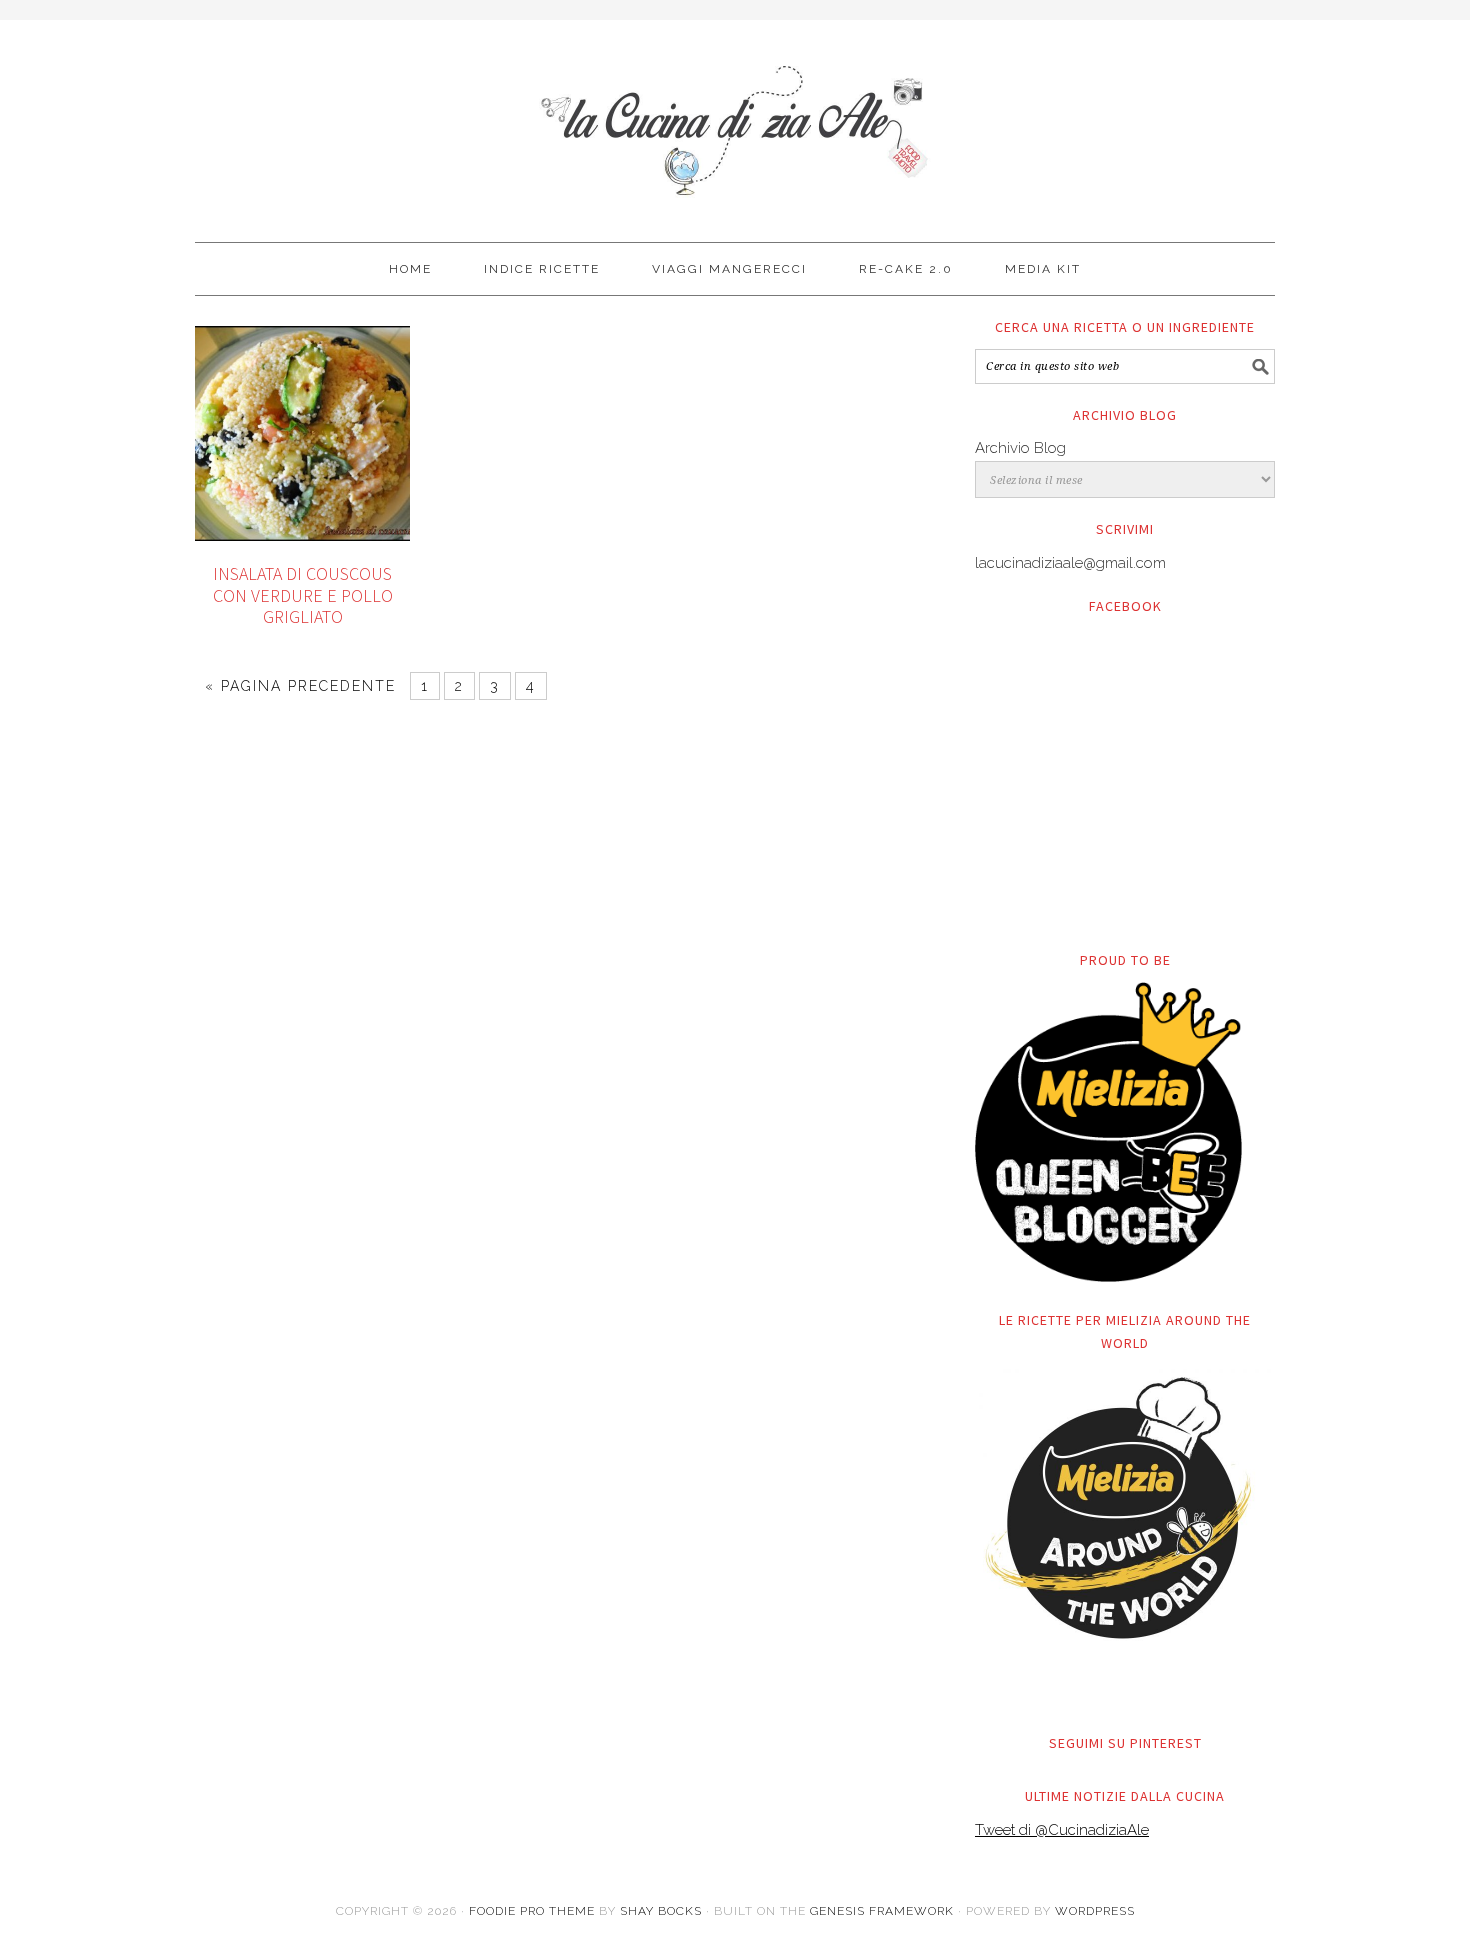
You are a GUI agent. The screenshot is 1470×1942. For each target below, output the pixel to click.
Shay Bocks (661, 1911)
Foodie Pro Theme (532, 1911)
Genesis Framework (882, 1911)
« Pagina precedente (300, 686)
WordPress (1095, 1911)
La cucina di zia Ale (735, 122)
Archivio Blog (1020, 448)
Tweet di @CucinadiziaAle (1062, 1830)
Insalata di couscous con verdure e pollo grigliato (303, 595)
